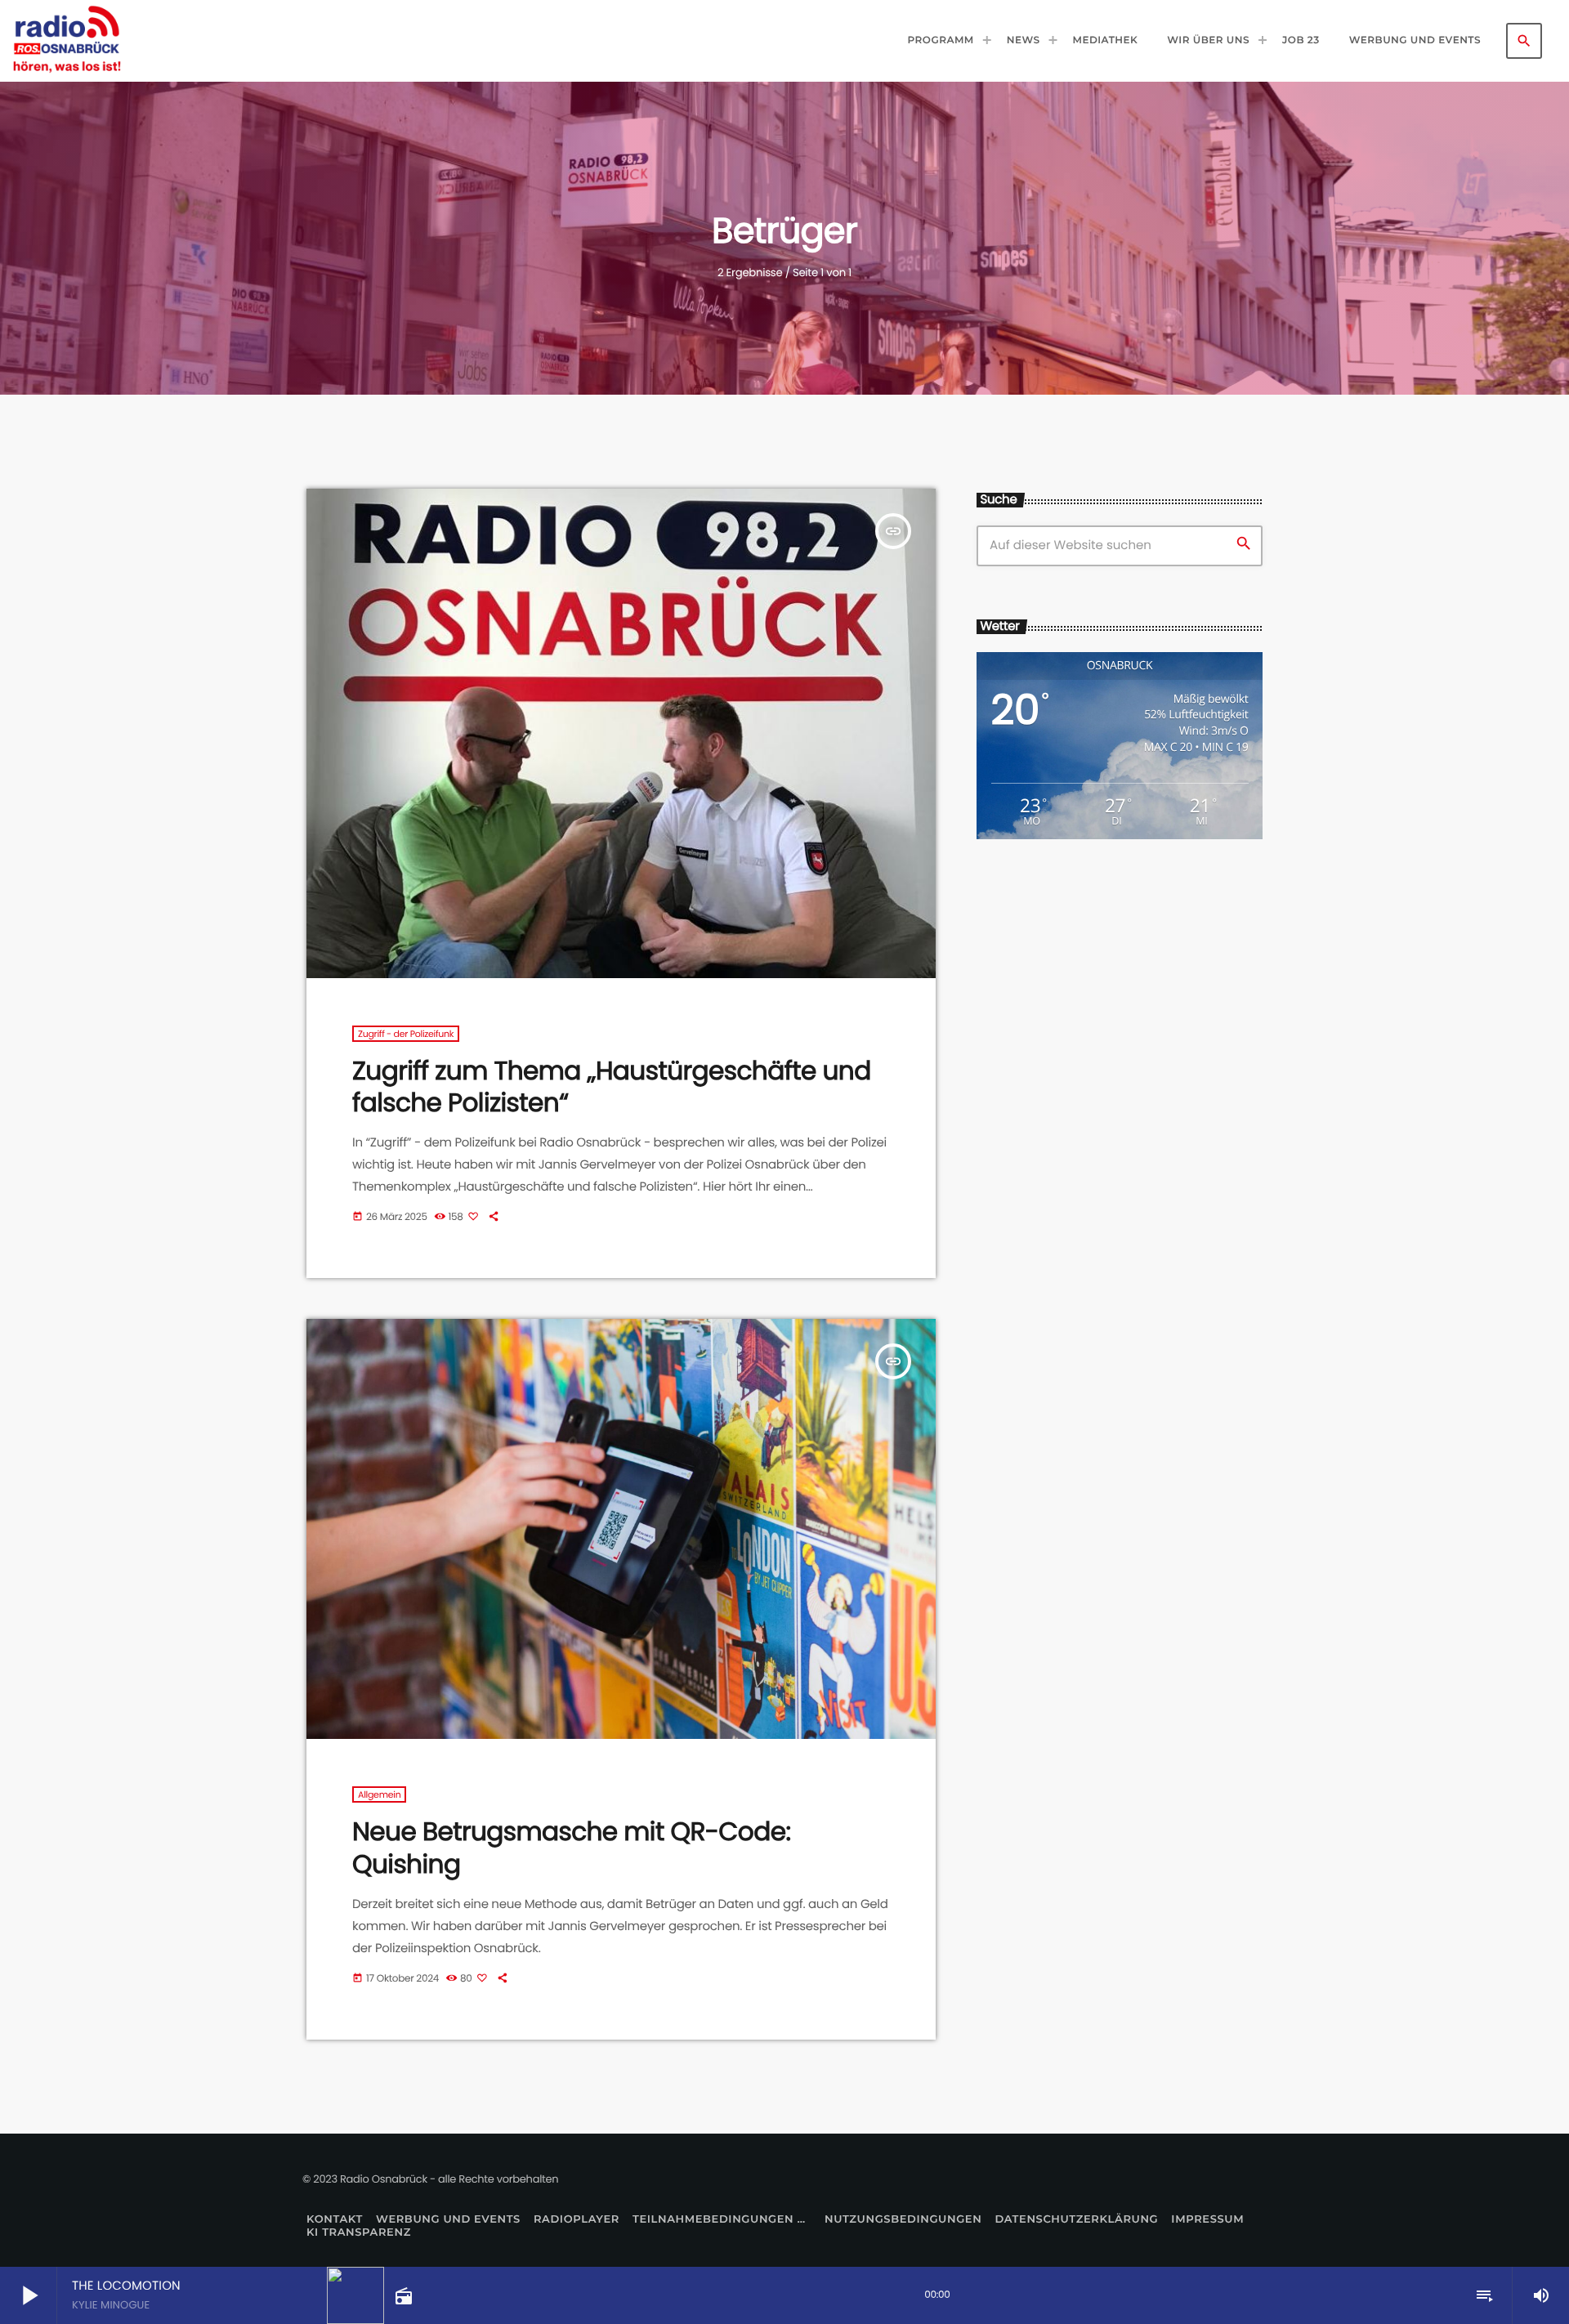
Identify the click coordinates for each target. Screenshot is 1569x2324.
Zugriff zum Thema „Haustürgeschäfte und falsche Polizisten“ (612, 1086)
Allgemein (379, 1794)
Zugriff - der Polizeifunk (406, 1034)
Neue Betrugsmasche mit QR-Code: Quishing (571, 1847)
